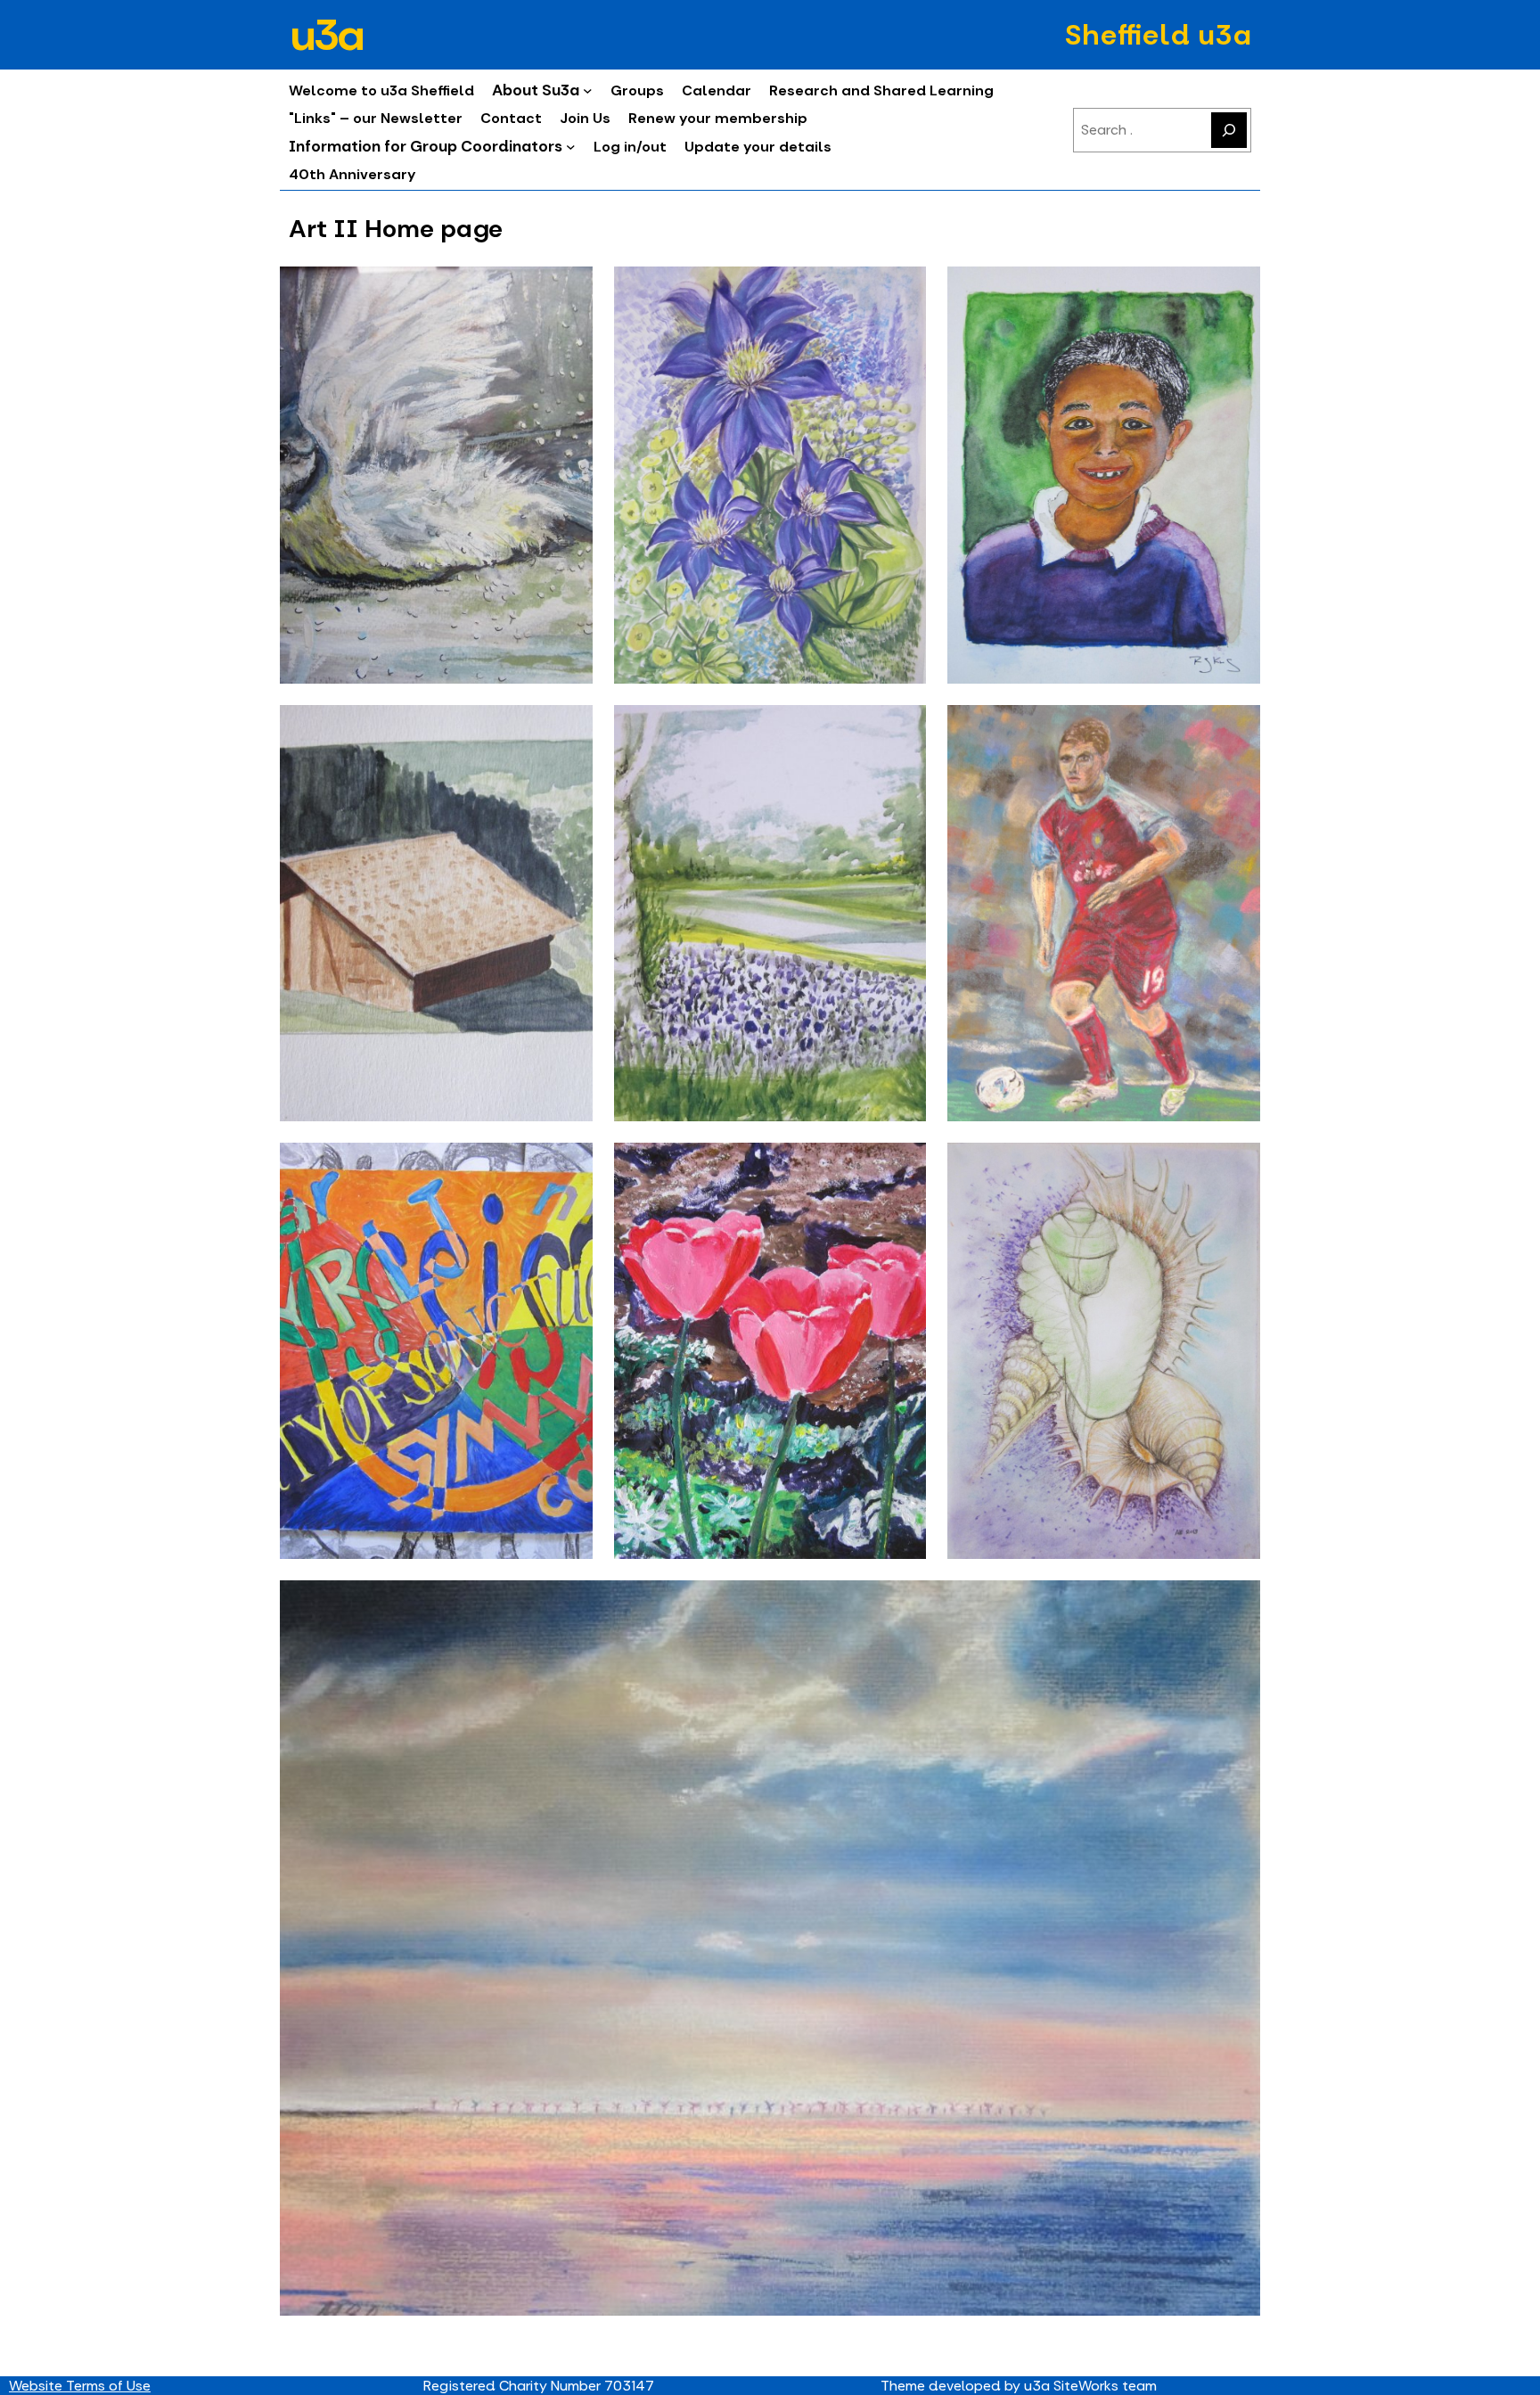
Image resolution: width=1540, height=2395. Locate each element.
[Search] (1229, 130)
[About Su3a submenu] (588, 90)
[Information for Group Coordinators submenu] (571, 147)
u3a (325, 35)
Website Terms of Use (80, 2386)
